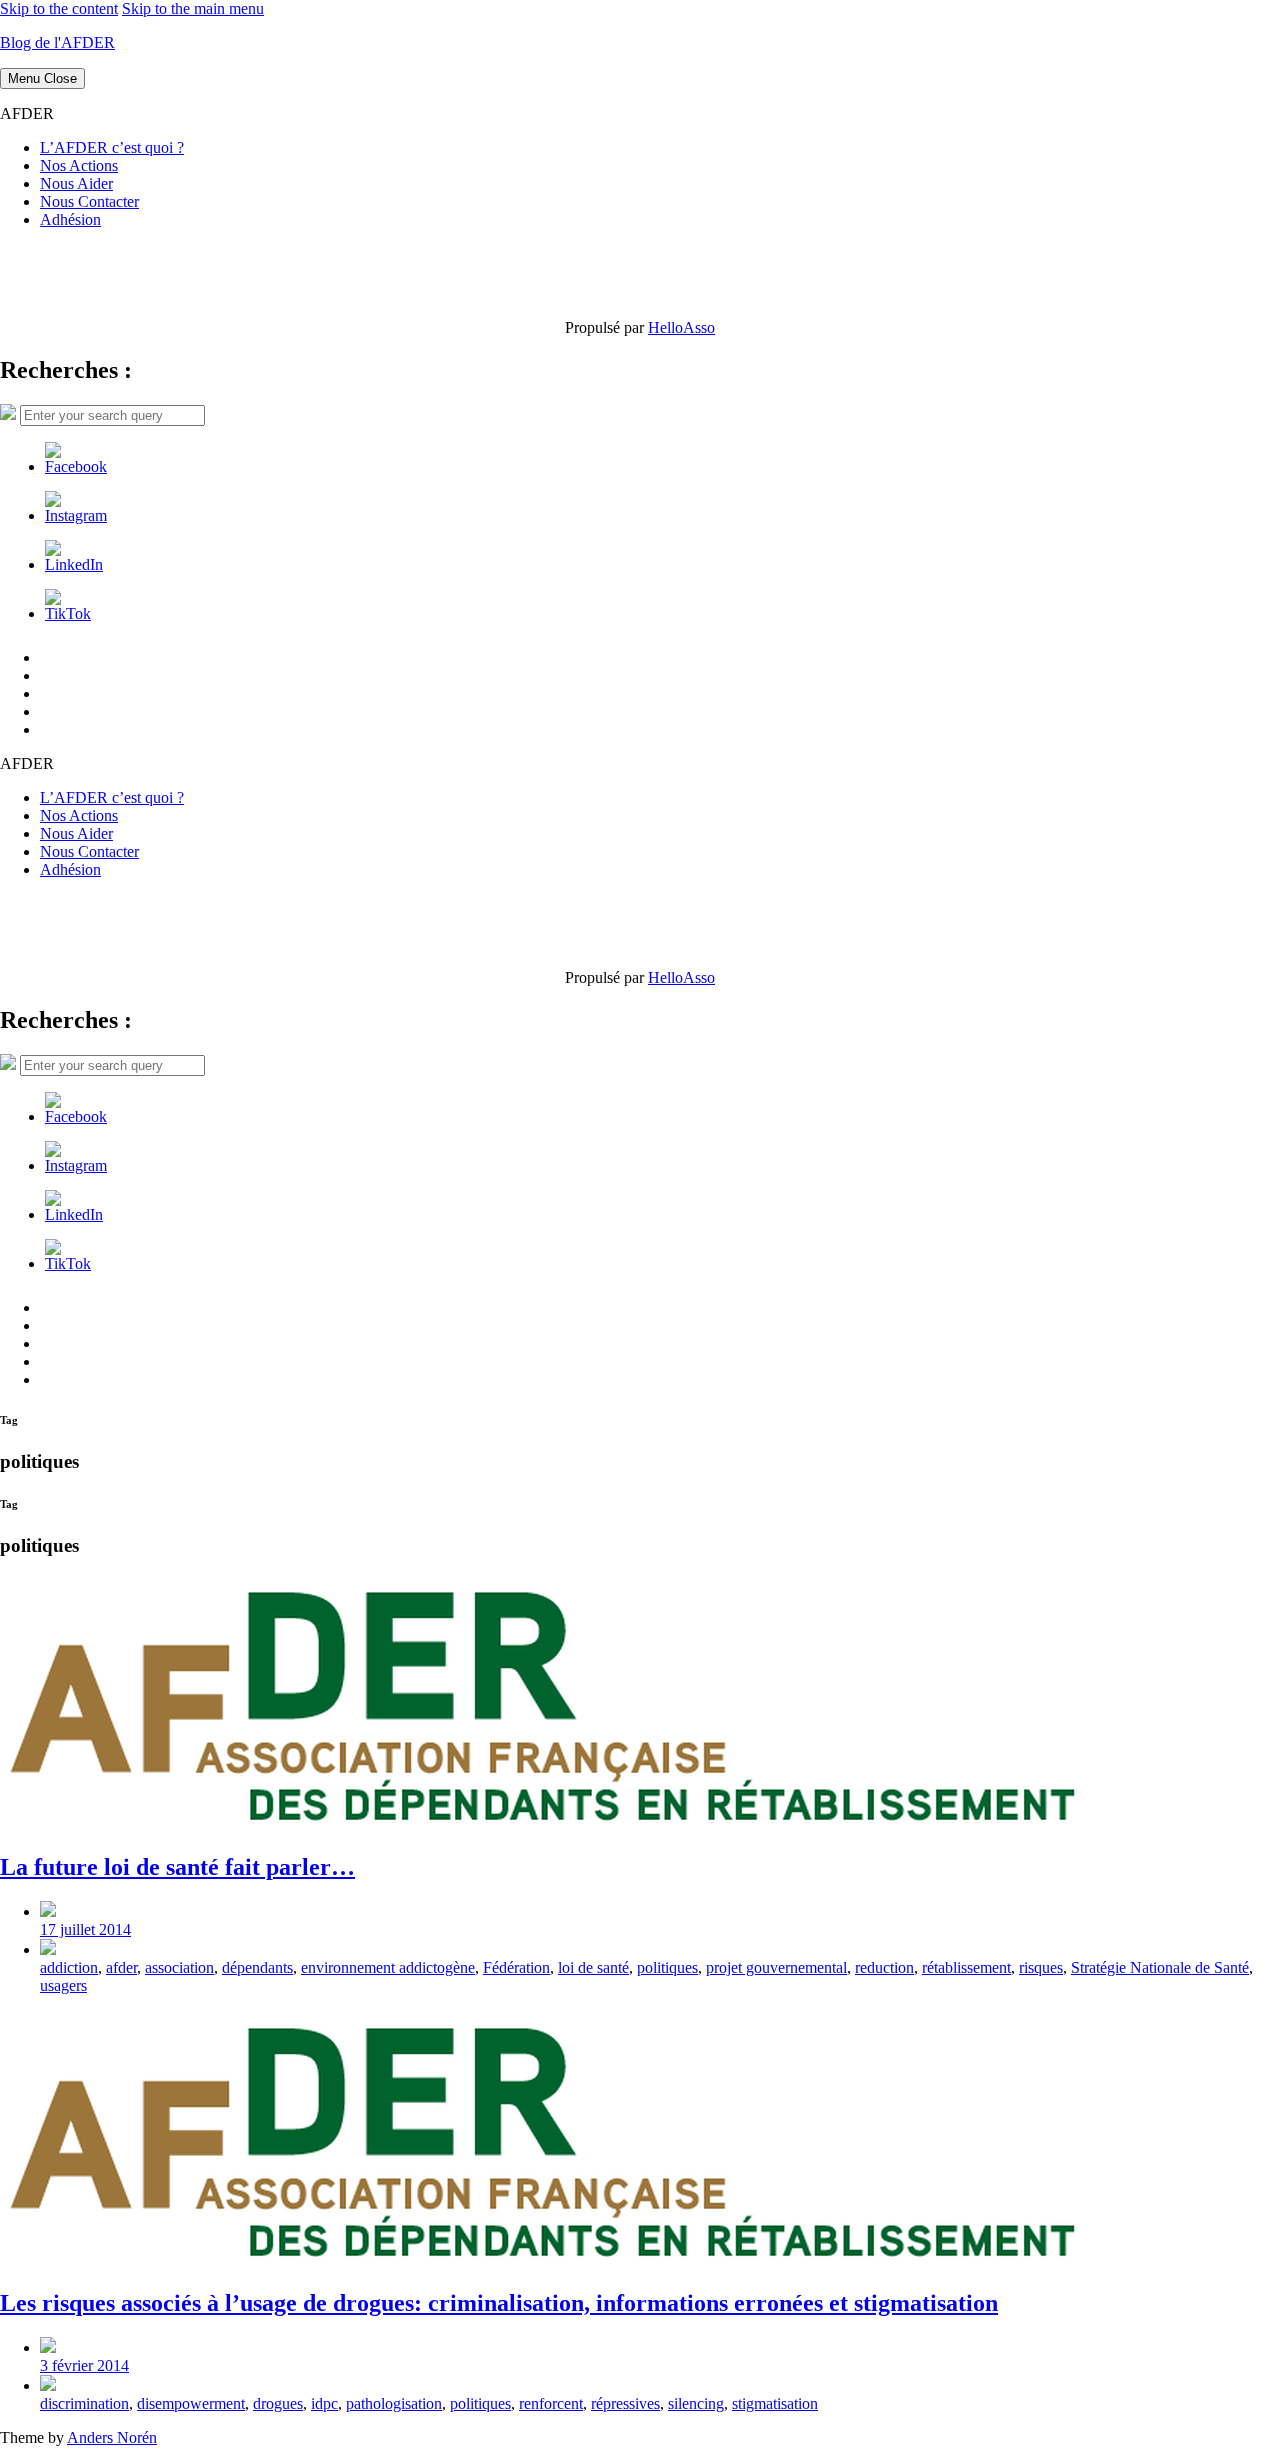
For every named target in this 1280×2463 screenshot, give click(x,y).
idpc (324, 2403)
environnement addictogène (388, 1967)
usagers (63, 1985)
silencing (696, 2403)
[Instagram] (76, 515)
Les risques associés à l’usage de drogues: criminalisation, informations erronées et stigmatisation (499, 2303)
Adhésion (70, 219)
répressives (625, 2403)
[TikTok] (68, 613)
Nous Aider (76, 183)
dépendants (257, 1967)
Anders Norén (112, 2437)
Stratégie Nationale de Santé (1160, 1967)
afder (121, 1967)
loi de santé (593, 1967)
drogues (278, 2403)
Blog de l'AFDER (57, 42)
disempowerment (191, 2403)
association (179, 1967)
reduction (884, 1967)
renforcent (551, 2403)
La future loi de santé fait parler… (177, 1867)
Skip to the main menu (193, 8)
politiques (667, 1967)
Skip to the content (59, 8)
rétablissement (966, 1967)
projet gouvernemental (776, 1967)
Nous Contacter (89, 201)
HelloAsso (681, 327)
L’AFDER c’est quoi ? (112, 147)
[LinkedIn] (74, 564)
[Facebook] (76, 466)
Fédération (516, 1967)
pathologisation (394, 2403)
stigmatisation (775, 2403)
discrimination (84, 2403)
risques (1041, 1967)
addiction (69, 1967)
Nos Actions (79, 165)
